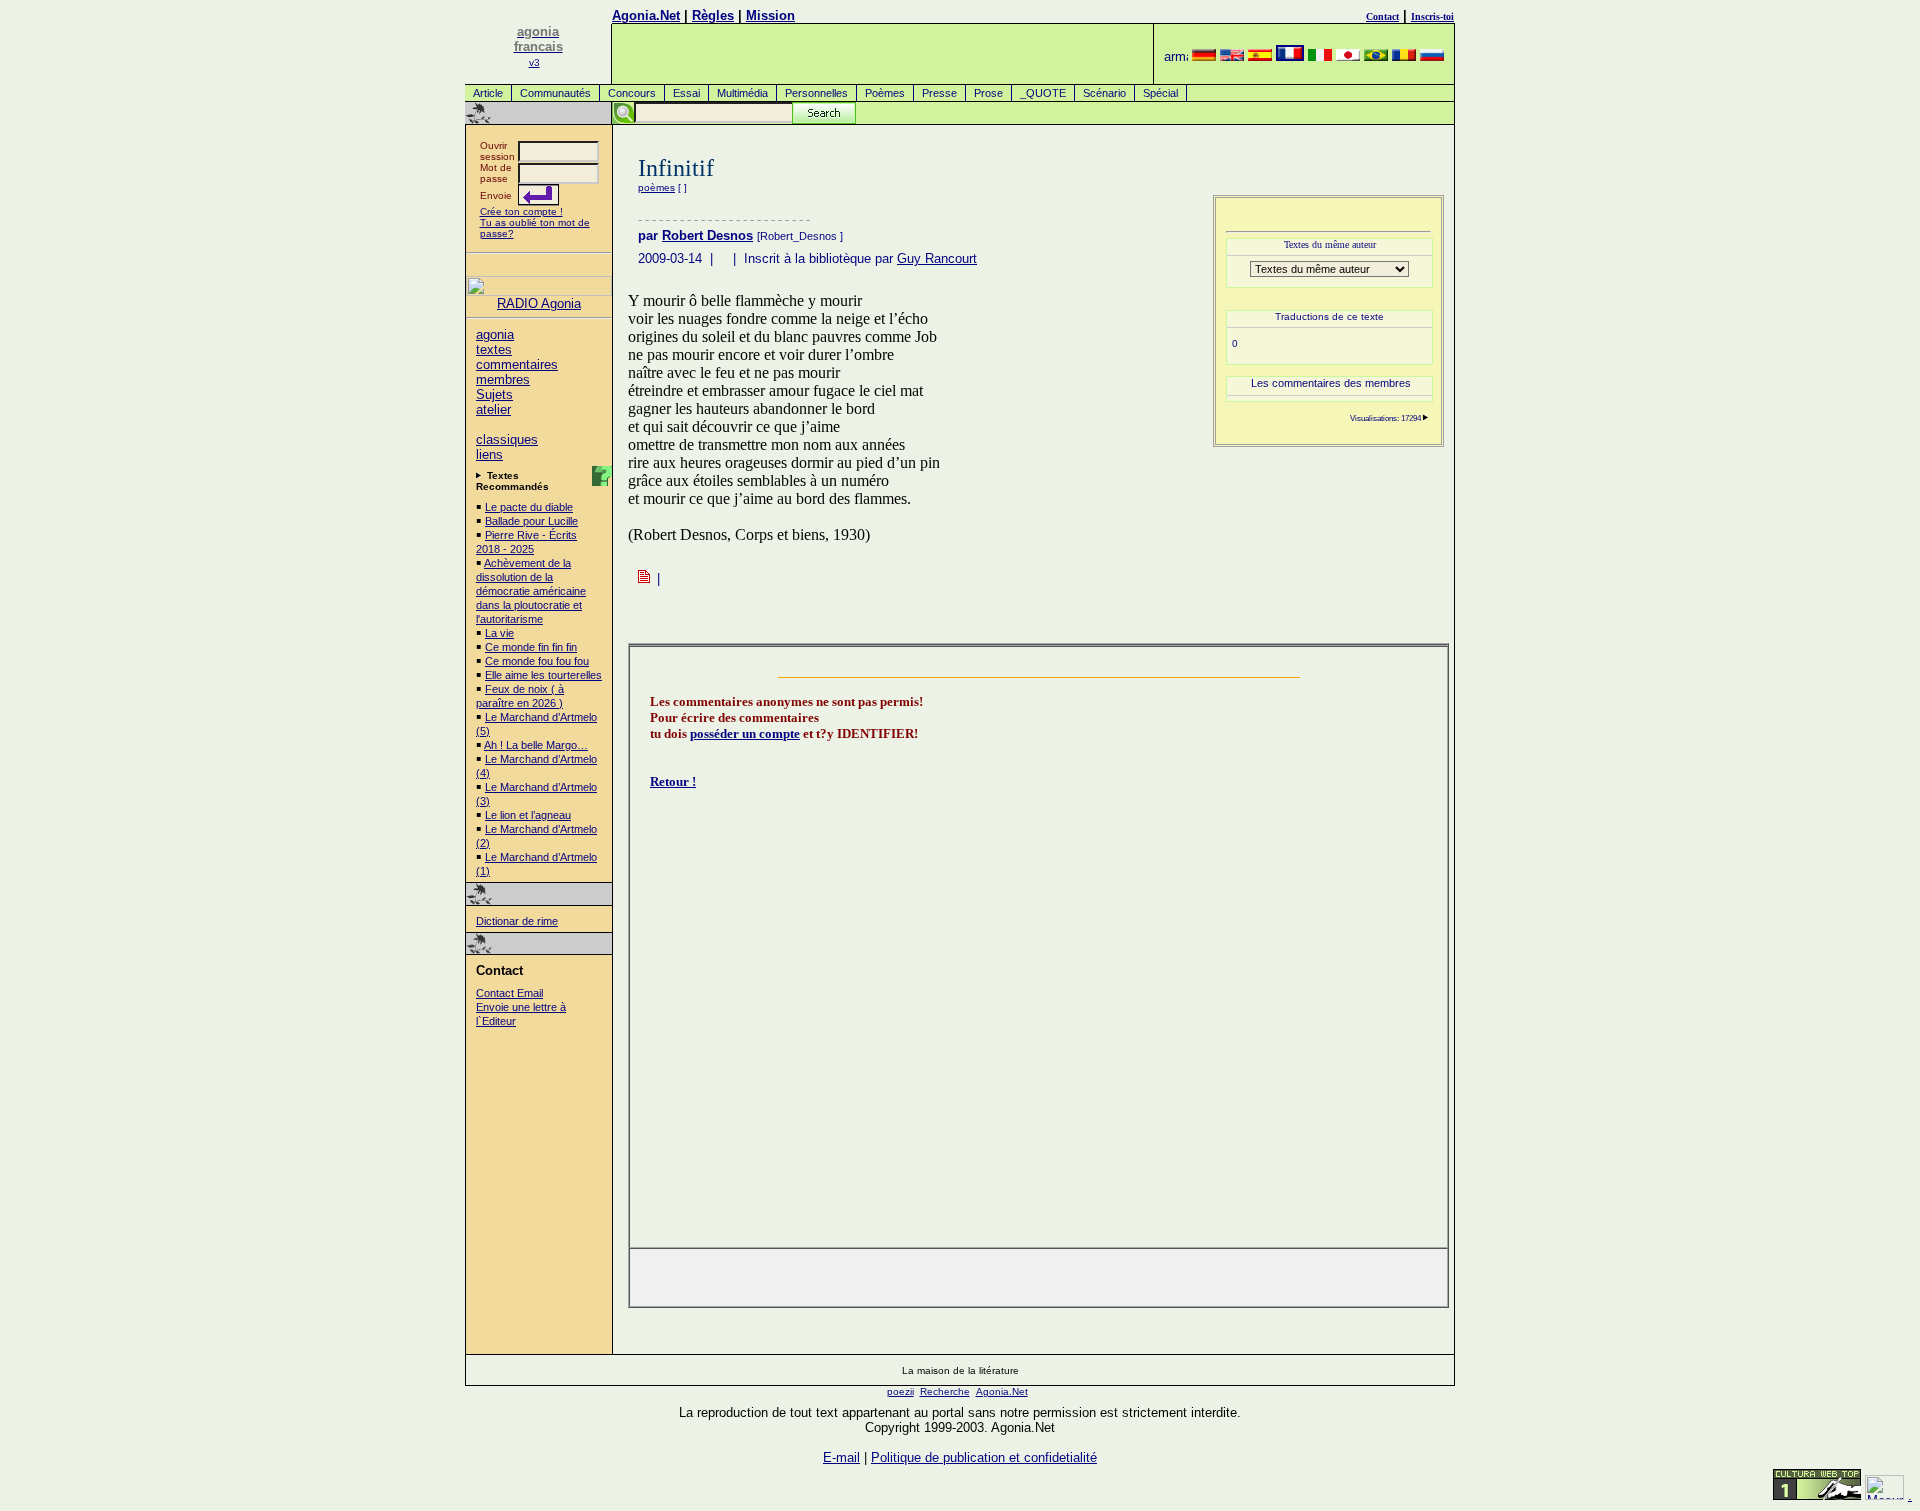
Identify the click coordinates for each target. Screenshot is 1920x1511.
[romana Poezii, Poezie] (1404, 56)
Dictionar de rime (517, 921)
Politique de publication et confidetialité (984, 1457)
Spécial (1160, 93)
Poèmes (885, 93)
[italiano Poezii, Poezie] (1320, 56)
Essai (686, 93)
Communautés (555, 93)
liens (489, 454)
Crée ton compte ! (521, 211)
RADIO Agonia (539, 303)
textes (494, 349)
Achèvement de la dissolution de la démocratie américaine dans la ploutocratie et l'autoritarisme (531, 591)
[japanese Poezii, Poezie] (1348, 56)
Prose (988, 93)
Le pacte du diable (529, 507)
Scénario (1104, 93)
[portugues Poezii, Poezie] (1376, 56)
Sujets (494, 394)
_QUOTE (1043, 93)
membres (503, 379)
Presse (939, 93)
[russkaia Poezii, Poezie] (1432, 56)
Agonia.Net (646, 15)
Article (488, 93)
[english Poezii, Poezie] (1232, 56)
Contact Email (509, 993)
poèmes (656, 187)
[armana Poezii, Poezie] (1176, 56)
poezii (900, 1391)
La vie (499, 633)
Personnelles (816, 93)
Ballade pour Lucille (531, 521)
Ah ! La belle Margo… (536, 745)
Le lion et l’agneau (528, 815)
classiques (507, 439)
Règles (713, 15)
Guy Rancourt (937, 258)
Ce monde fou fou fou (537, 661)
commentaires (517, 364)
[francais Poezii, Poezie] (1290, 56)
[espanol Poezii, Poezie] (1260, 56)
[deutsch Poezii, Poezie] (1204, 56)
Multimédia (742, 93)
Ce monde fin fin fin (531, 647)
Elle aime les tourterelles (543, 675)
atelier (493, 409)
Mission (770, 15)
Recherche (945, 1391)
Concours (632, 93)
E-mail (841, 1457)
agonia (495, 334)
